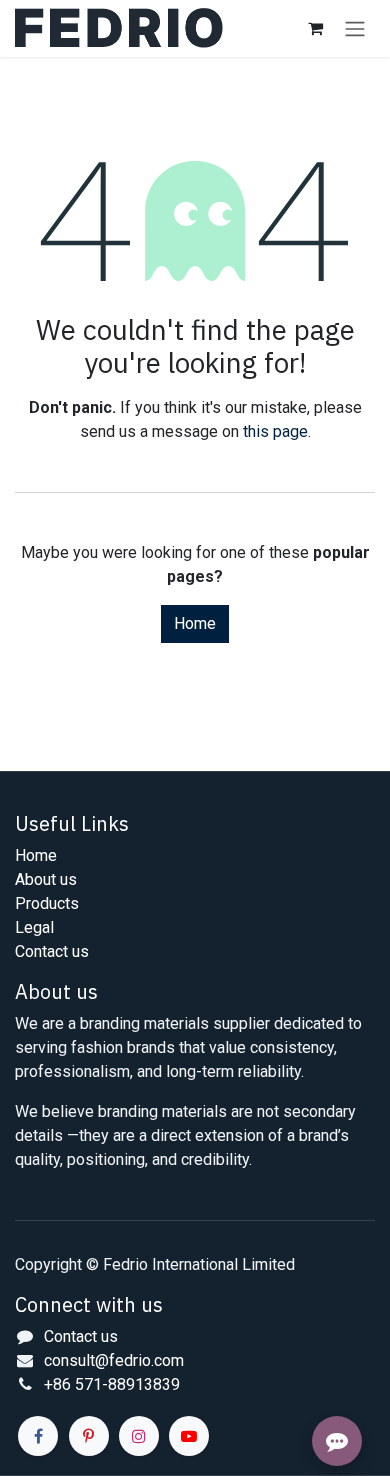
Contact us (52, 951)
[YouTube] (189, 1436)
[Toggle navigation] (355, 28)
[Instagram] (139, 1436)
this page (275, 431)
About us (46, 879)
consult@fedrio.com (114, 1360)
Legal (34, 927)
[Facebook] (38, 1436)
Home (195, 623)
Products (47, 903)
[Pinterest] (89, 1436)
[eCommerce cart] (315, 28)
